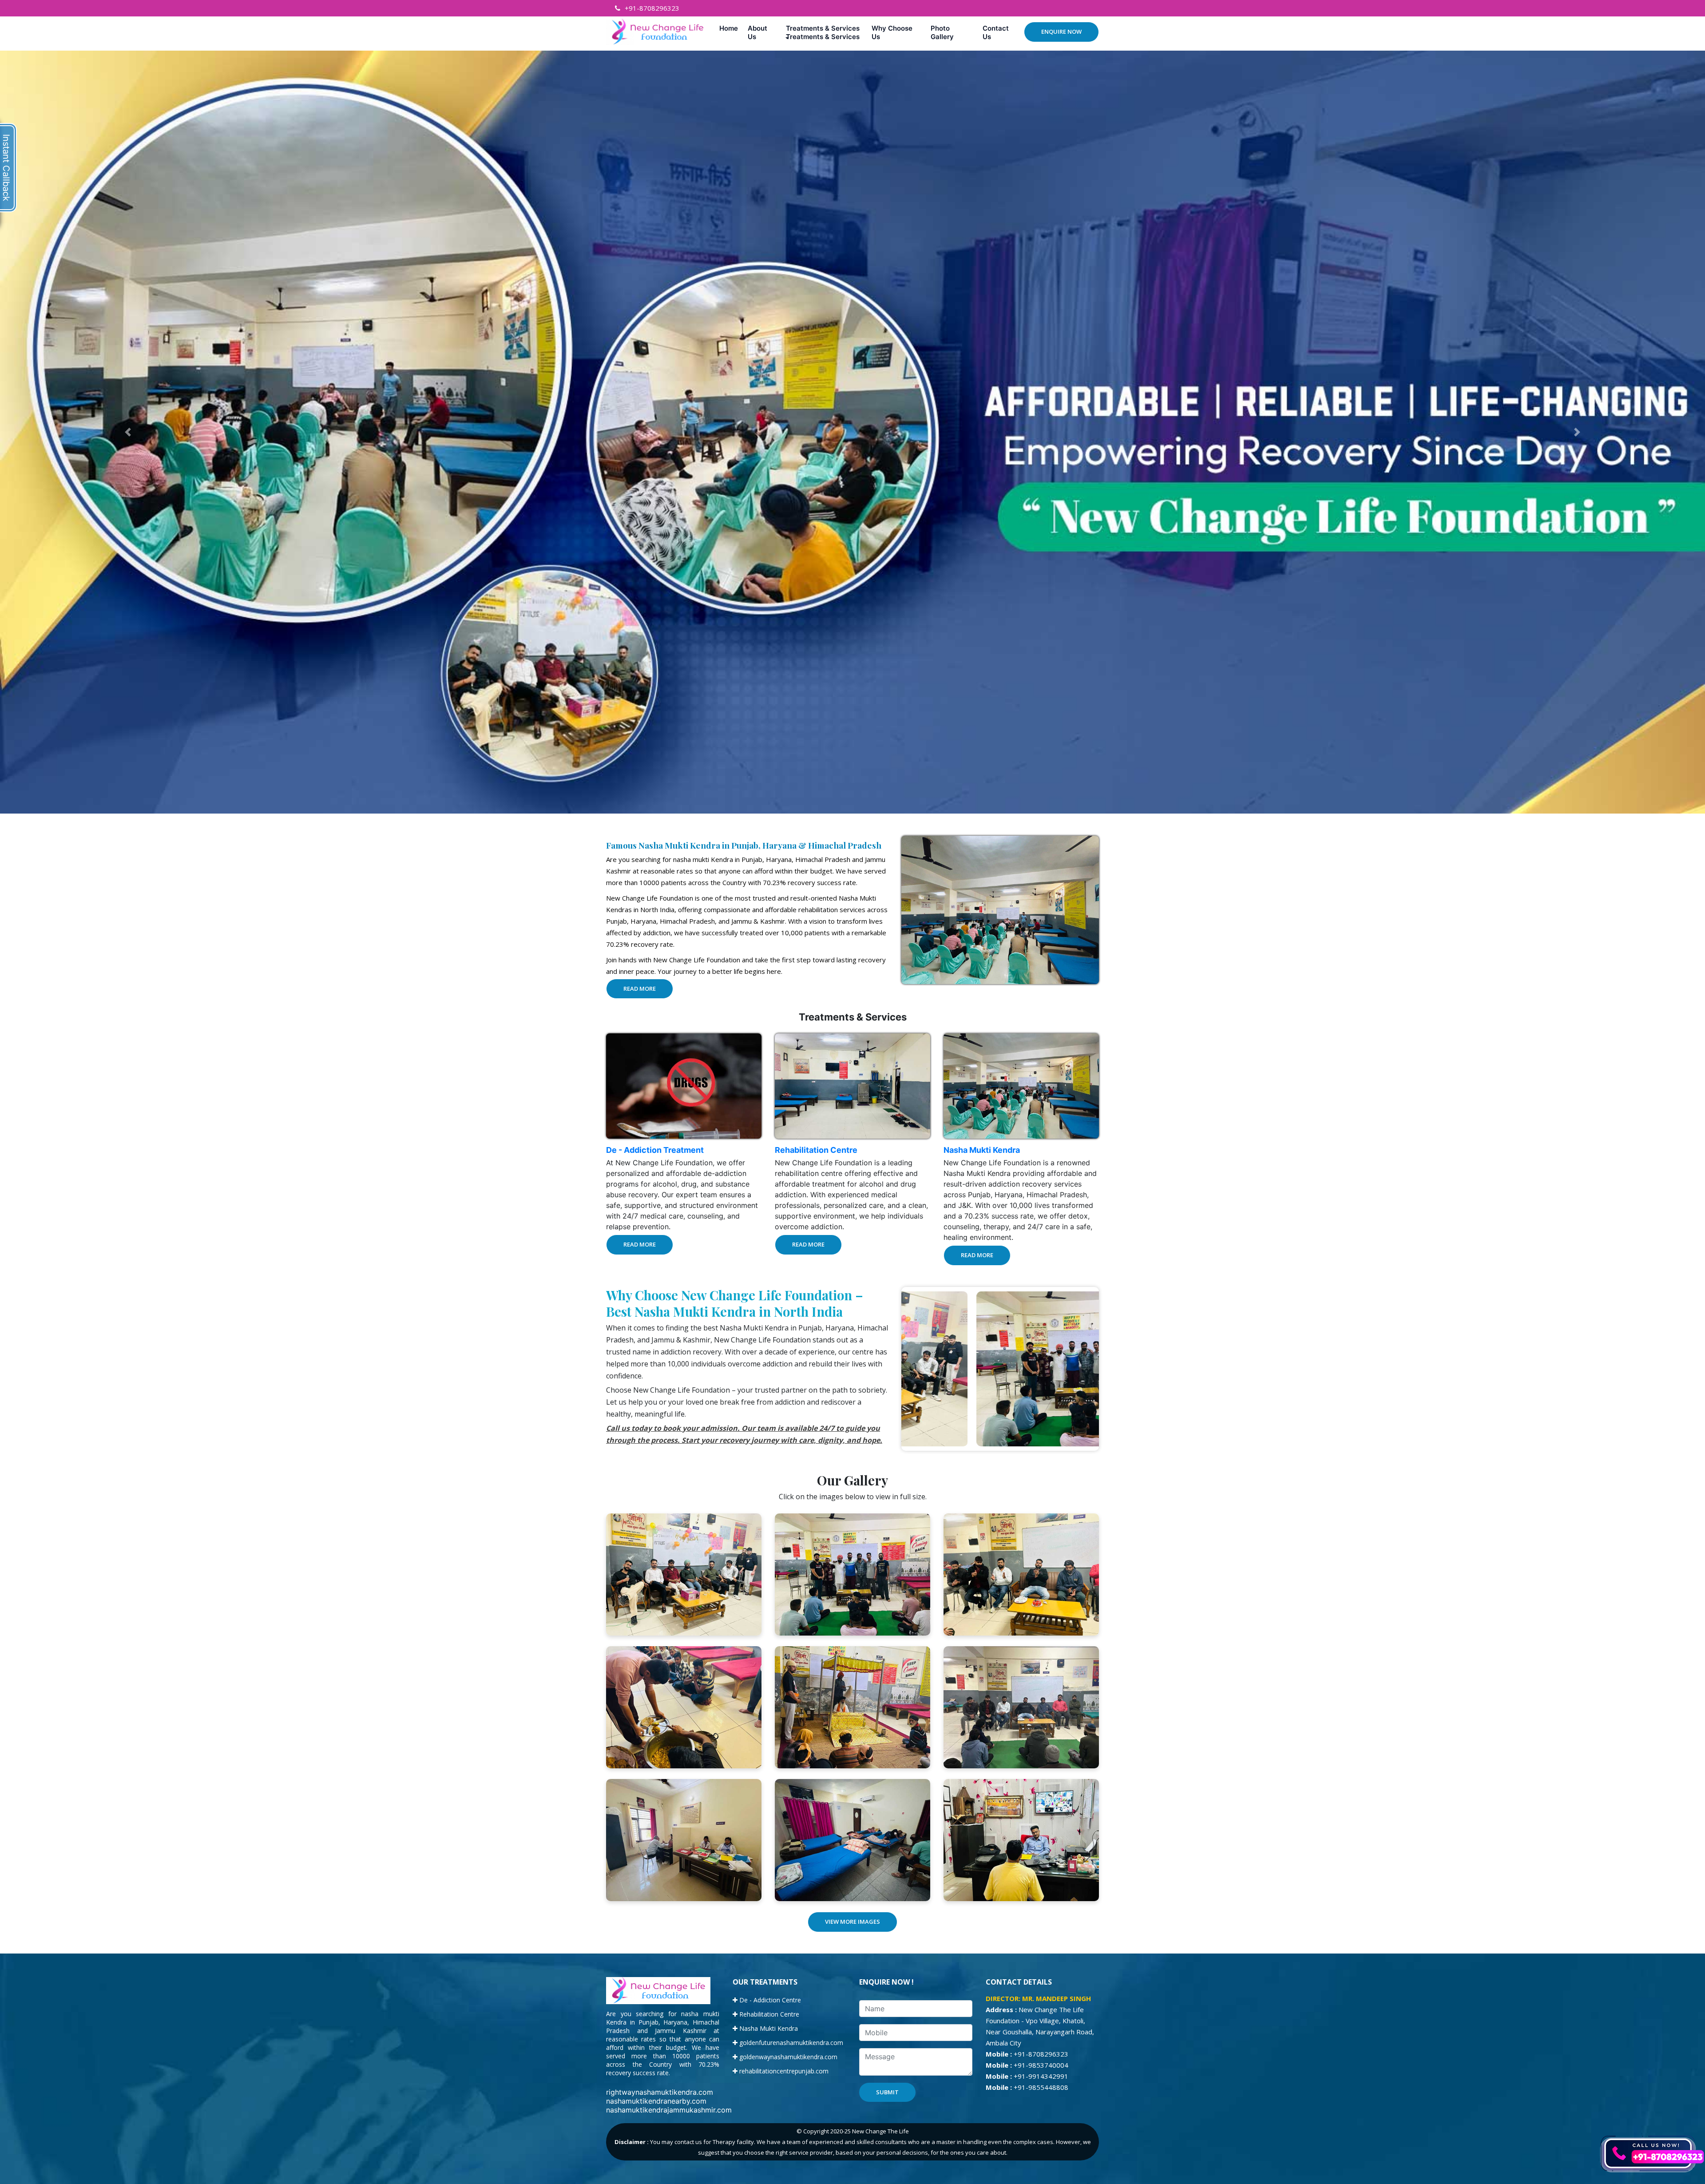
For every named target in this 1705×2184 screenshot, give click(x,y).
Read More (640, 989)
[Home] (730, 28)
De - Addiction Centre (769, 2000)
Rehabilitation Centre (816, 1150)
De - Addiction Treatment (655, 1150)
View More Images (852, 1922)
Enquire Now (1061, 32)
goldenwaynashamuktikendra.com (787, 2057)
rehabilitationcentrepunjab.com (783, 2071)
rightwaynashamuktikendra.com (660, 2092)
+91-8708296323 (652, 8)
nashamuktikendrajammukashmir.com (669, 2110)
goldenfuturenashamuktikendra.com (790, 2043)
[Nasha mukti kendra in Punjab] (684, 1574)
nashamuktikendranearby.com (656, 2101)
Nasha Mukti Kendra (982, 1150)
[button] (825, 32)
